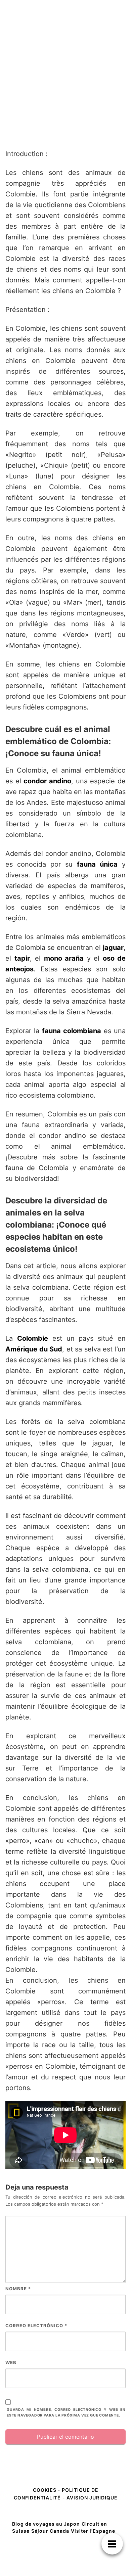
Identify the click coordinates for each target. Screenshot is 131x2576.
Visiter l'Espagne (93, 2531)
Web (11, 2362)
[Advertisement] (65, 74)
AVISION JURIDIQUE (92, 2498)
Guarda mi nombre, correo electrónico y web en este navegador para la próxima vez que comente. (66, 2412)
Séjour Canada (50, 2531)
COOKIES (45, 2490)
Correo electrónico (36, 2326)
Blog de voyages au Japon (46, 2524)
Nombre (18, 2289)
